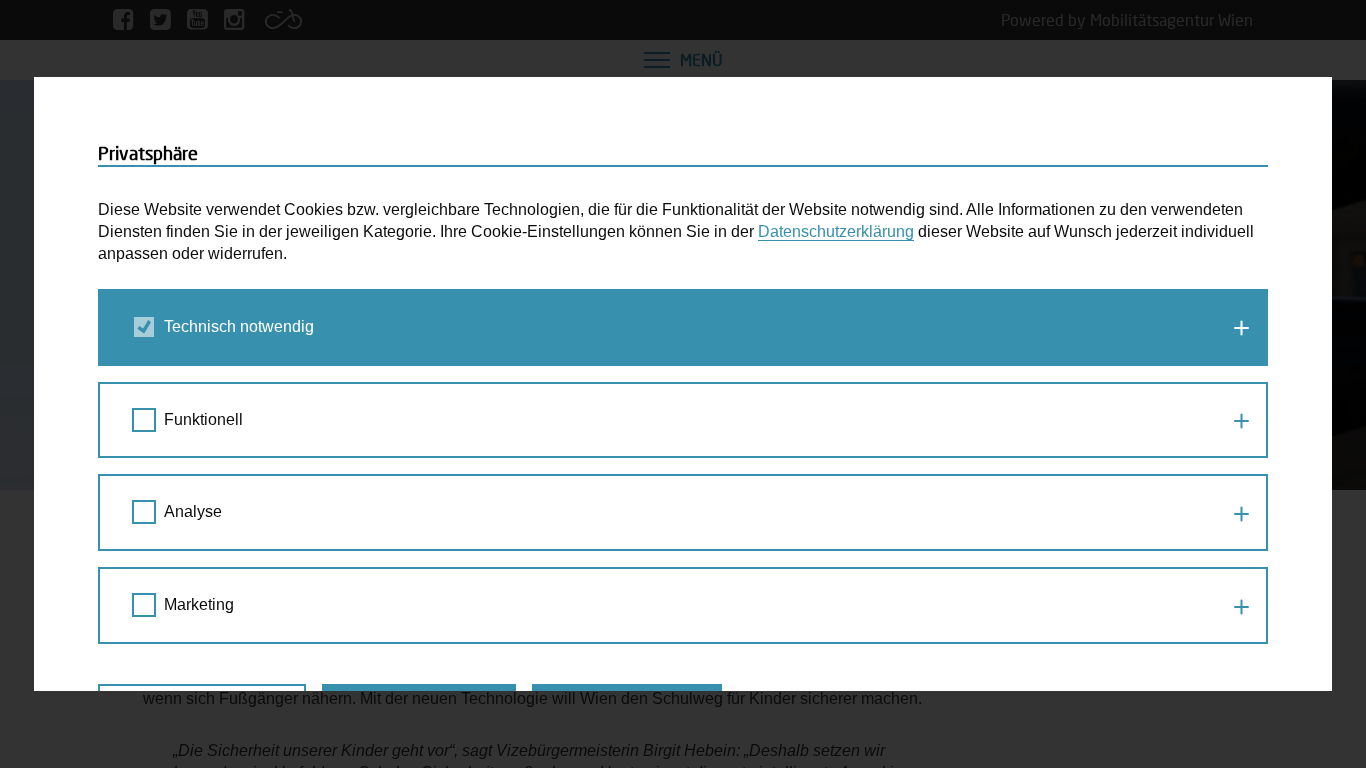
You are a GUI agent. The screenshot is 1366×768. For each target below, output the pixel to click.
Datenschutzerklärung (836, 231)
